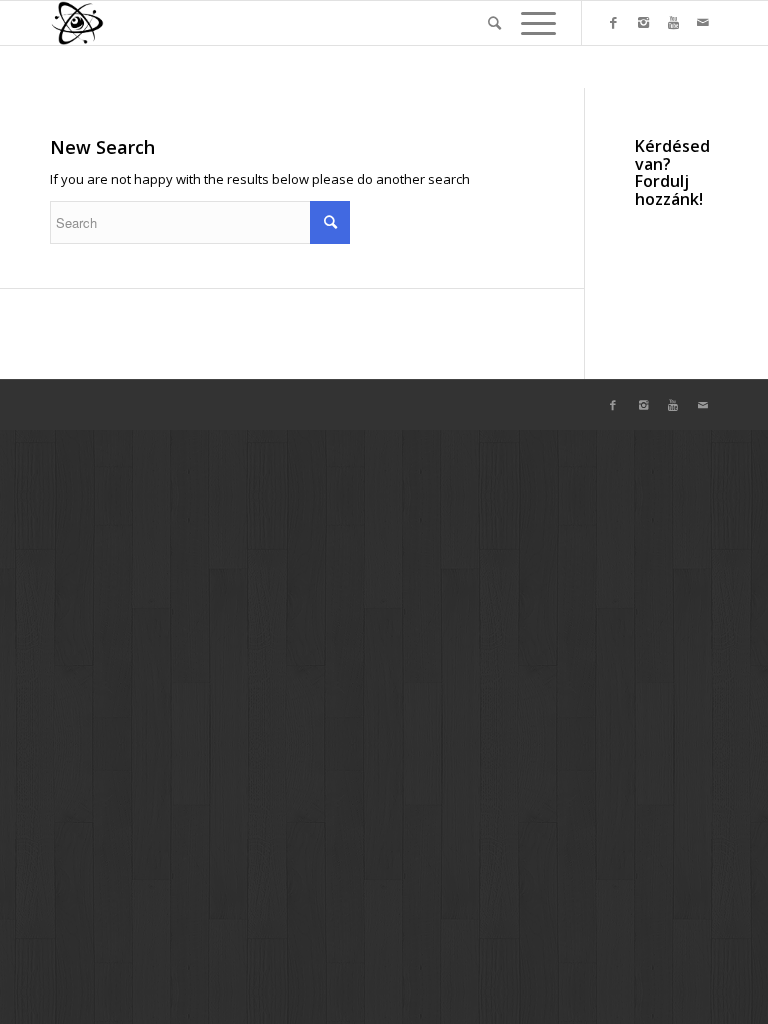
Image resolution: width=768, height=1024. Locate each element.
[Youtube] (673, 22)
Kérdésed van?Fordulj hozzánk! (672, 172)
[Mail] (703, 22)
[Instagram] (643, 22)
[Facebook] (613, 22)
